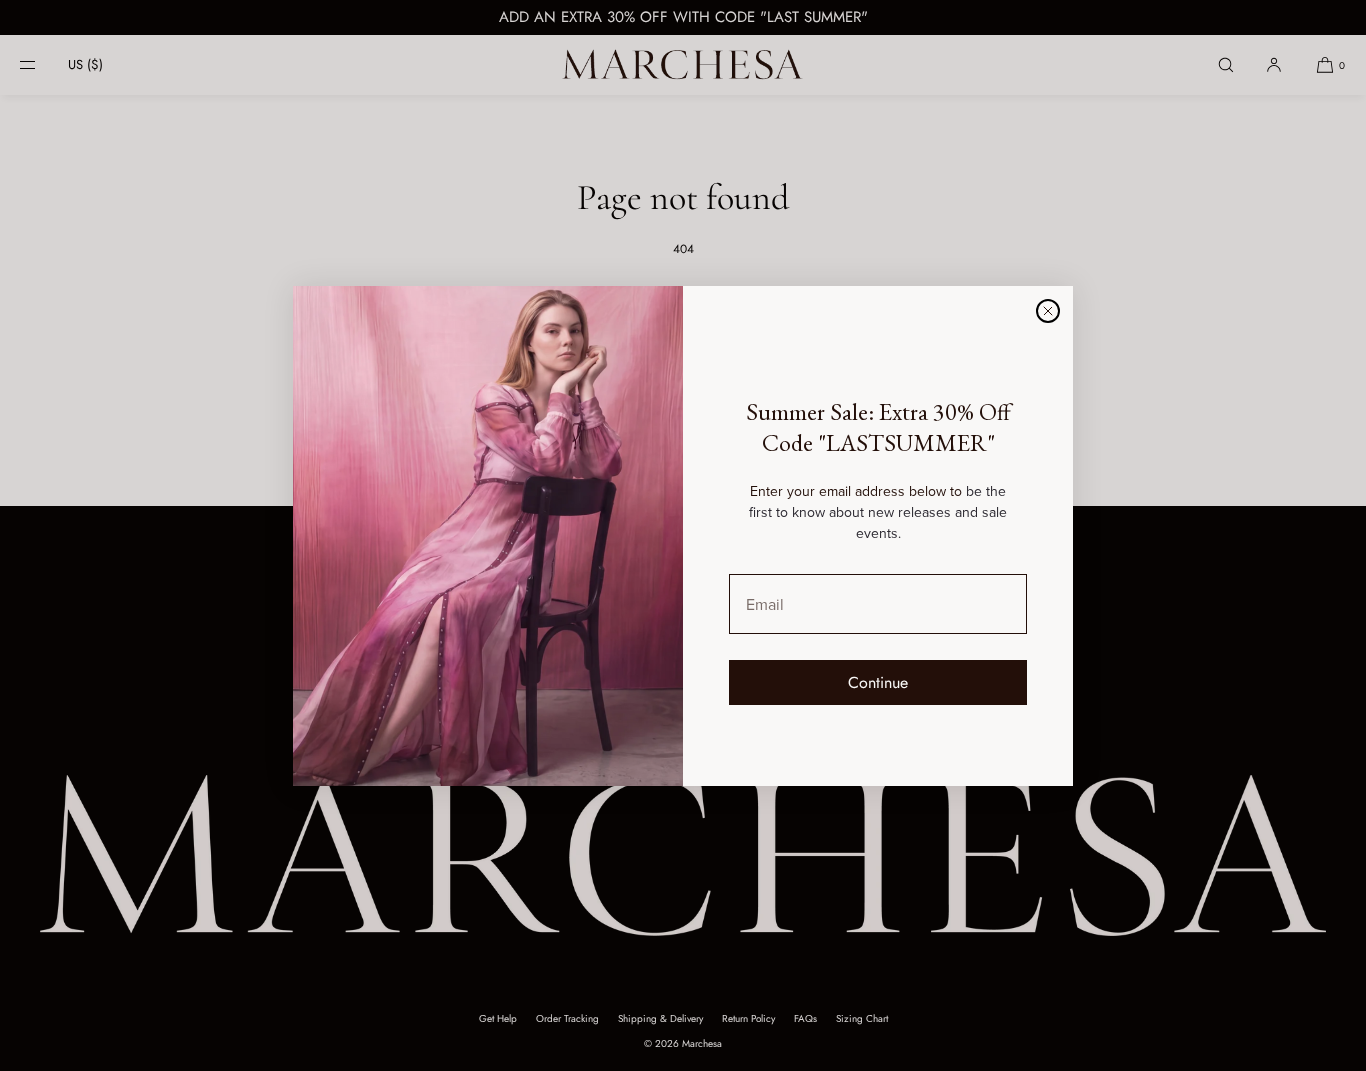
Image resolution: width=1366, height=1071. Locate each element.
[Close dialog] (1048, 311)
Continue (878, 682)
